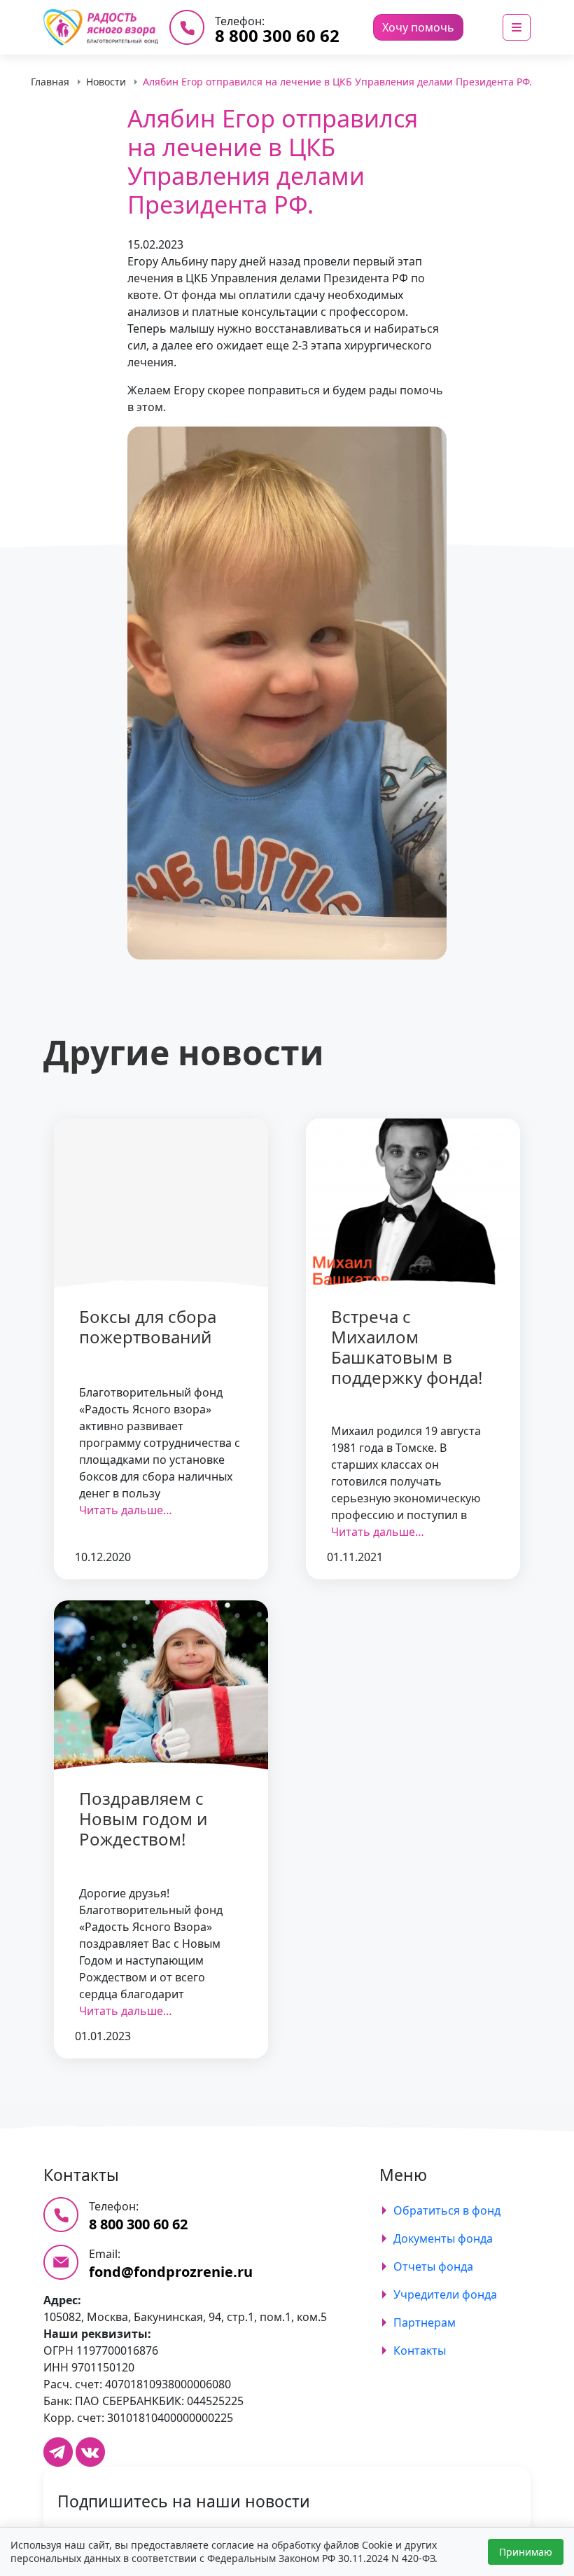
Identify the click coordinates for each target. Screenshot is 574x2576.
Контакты (420, 2350)
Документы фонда (443, 2238)
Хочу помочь (418, 27)
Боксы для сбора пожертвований (148, 1327)
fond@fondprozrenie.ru (171, 2272)
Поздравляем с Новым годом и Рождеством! (143, 1819)
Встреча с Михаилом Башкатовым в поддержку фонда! (407, 1346)
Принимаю (526, 2552)
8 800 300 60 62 (277, 35)
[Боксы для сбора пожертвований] (161, 1204)
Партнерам (425, 2322)
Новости (106, 82)
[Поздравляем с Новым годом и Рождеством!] (161, 1686)
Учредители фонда (445, 2294)
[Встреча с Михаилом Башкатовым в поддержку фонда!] (413, 1204)
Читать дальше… (126, 1510)
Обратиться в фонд (447, 2210)
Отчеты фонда (433, 2266)
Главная (50, 82)
